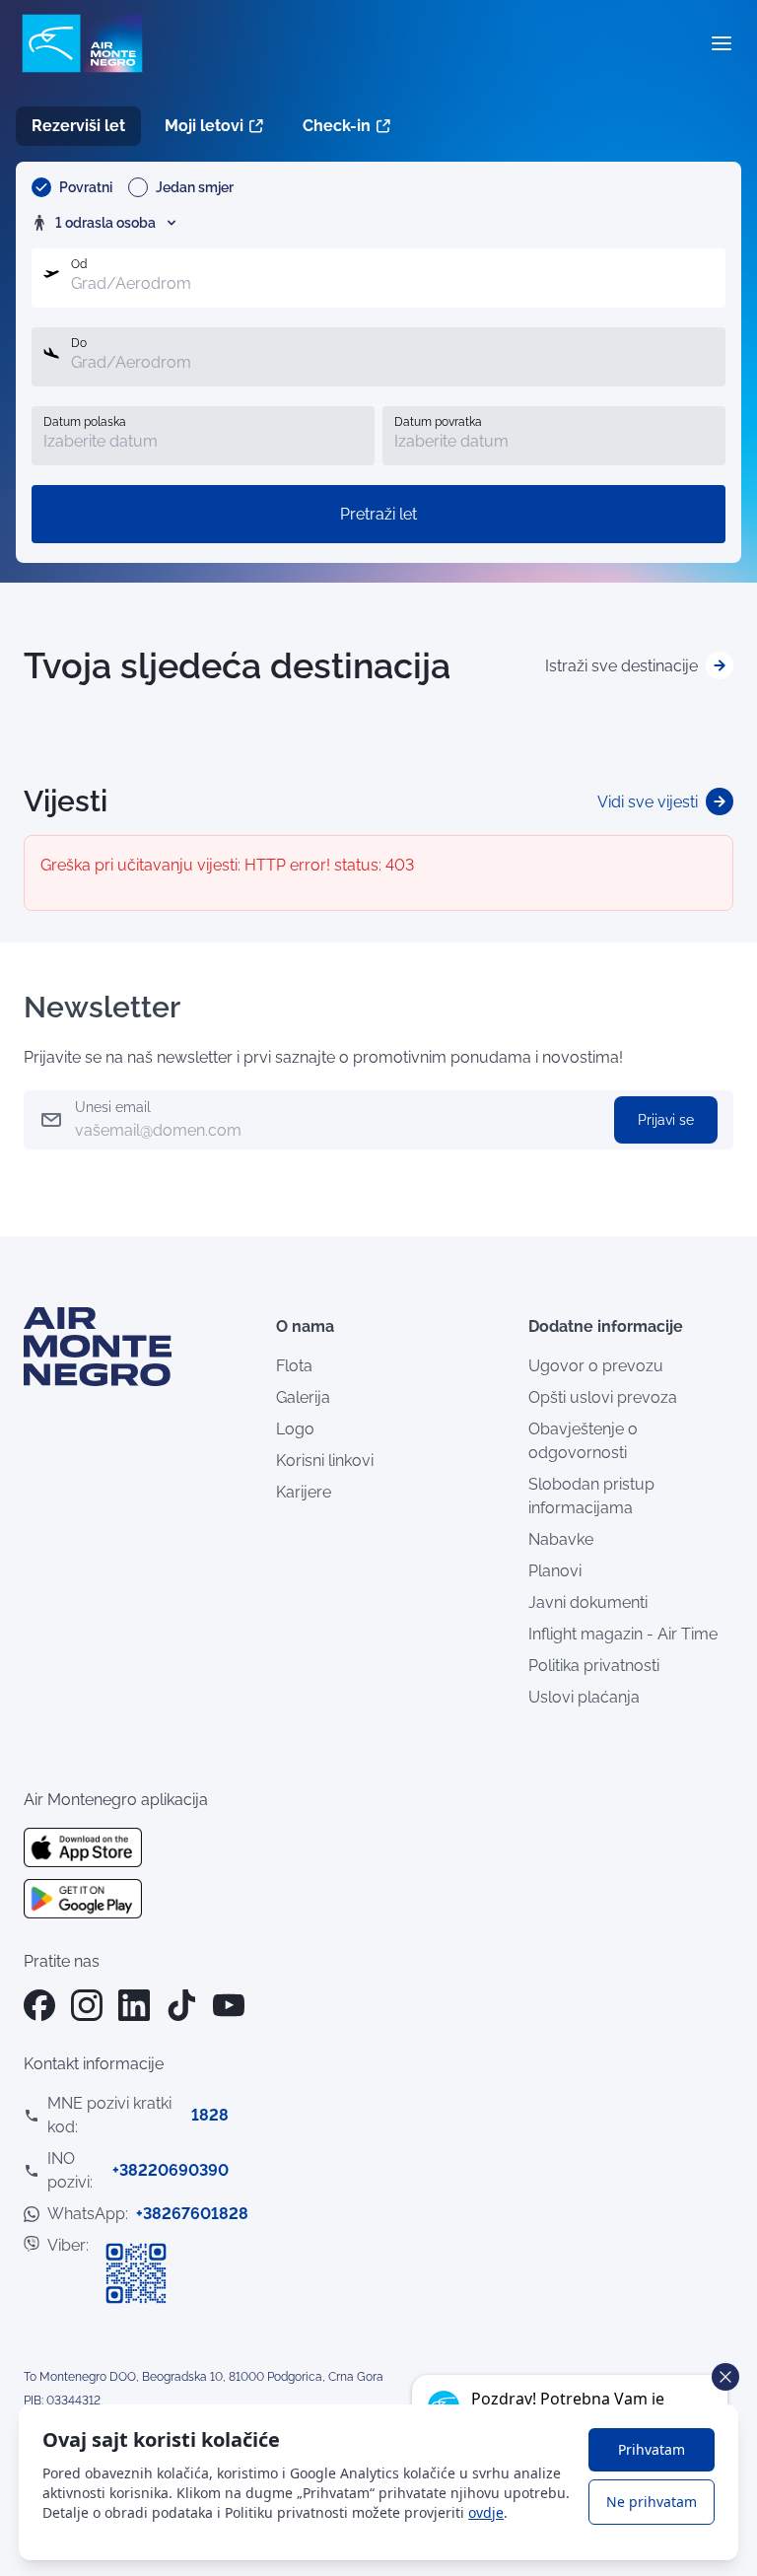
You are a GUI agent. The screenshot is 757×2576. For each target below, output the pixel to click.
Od (79, 264)
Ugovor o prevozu (596, 1366)
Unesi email (113, 1107)
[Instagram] (87, 2005)
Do (79, 343)
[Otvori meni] (722, 43)
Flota (294, 1366)
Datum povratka (438, 422)
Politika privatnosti (594, 1666)
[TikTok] (181, 2005)
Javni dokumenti (588, 1602)
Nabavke (561, 1539)
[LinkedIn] (134, 2005)
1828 (210, 2115)
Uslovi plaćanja (584, 1697)
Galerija (303, 1397)
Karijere (304, 1492)
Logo (295, 1429)
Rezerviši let (78, 126)
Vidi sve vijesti (650, 802)
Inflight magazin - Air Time (623, 1634)
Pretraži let (378, 514)
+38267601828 (192, 2214)
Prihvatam (652, 2449)
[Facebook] (39, 2005)
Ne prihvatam (652, 2502)
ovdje (486, 2512)
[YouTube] (229, 2005)
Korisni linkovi (325, 1461)
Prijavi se (666, 1120)
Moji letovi (204, 126)
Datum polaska (85, 422)
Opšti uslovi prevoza (603, 1397)
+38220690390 (171, 2170)
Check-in (337, 126)
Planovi (555, 1571)
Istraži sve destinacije (623, 666)
